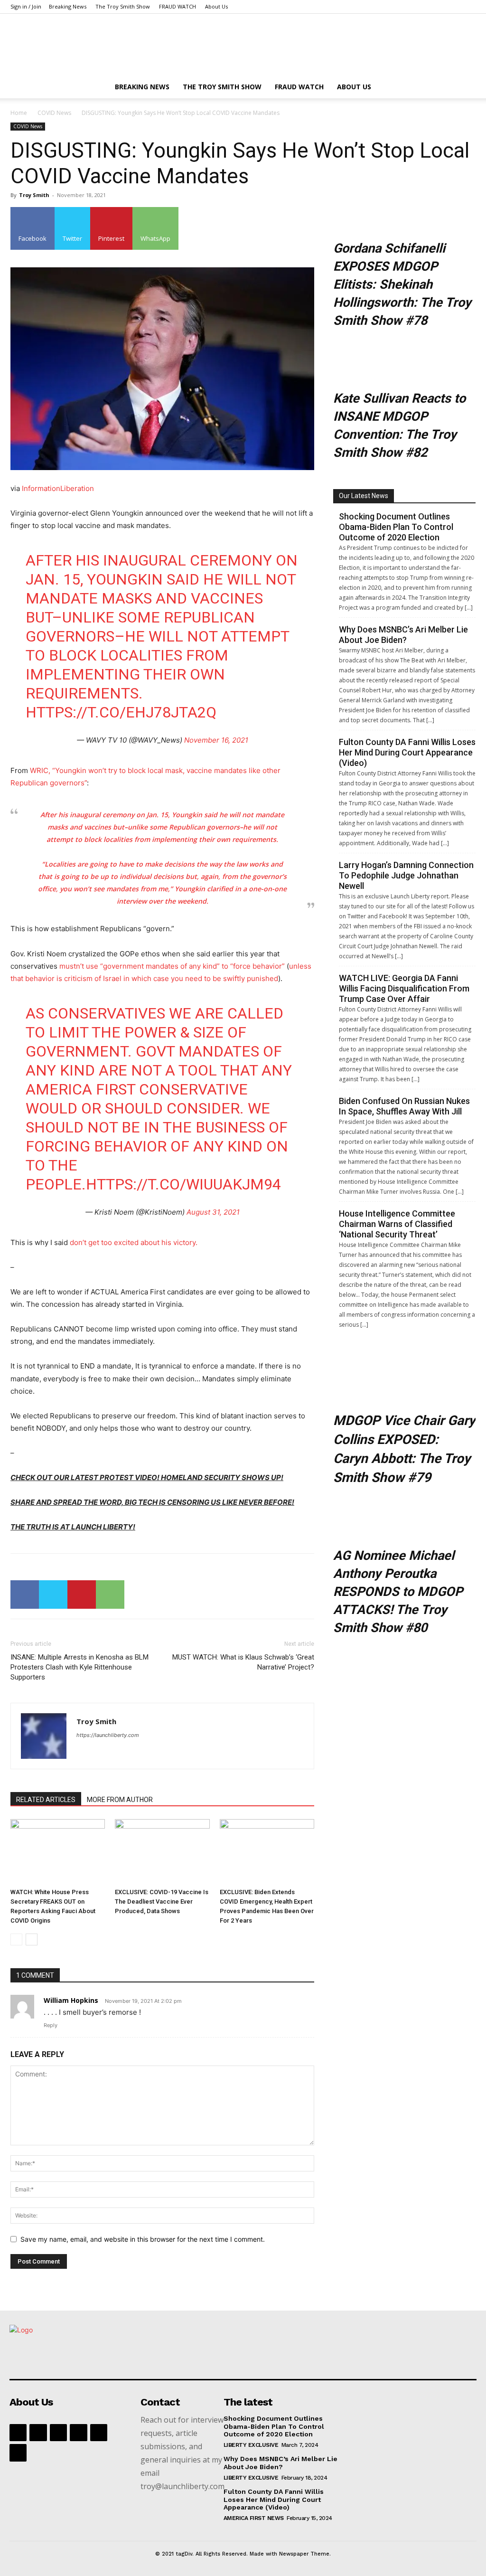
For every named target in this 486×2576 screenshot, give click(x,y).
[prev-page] (16, 1939)
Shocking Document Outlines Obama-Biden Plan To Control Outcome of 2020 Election (396, 527)
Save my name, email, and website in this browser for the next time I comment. (143, 2239)
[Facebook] (25, 1595)
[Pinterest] (82, 1595)
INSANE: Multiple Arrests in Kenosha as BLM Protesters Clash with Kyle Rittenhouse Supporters (79, 1667)
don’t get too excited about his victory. (134, 1242)
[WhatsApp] (110, 1595)
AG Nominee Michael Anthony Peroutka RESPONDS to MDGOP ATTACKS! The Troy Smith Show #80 (398, 1592)
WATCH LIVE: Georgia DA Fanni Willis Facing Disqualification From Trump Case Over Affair (404, 988)
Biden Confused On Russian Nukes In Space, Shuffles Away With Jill (404, 1106)
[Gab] (38, 2433)
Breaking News (68, 6)
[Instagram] (58, 2433)
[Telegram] (99, 2433)
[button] (464, 88)
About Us (216, 6)
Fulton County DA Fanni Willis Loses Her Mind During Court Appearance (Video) (407, 752)
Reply (51, 2025)
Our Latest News (364, 496)
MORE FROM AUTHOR (120, 1800)
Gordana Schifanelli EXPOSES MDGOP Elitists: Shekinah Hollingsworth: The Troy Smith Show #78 (402, 284)
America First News (254, 2518)
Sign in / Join (26, 6)
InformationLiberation (58, 488)
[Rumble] (78, 2433)
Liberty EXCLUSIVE (251, 2445)
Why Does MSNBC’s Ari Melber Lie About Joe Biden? (403, 635)
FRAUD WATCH (178, 6)
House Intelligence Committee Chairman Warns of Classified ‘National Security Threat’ (397, 1224)
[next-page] (32, 1939)
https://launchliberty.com (108, 1735)
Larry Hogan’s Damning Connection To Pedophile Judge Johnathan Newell (406, 875)
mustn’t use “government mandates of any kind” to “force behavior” (172, 966)
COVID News (54, 113)
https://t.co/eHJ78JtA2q (121, 712)
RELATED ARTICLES (46, 1800)
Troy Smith (34, 195)
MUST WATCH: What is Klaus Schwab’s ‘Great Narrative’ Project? (243, 1662)
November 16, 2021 (216, 740)
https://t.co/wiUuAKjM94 (183, 1184)
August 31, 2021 (213, 1212)
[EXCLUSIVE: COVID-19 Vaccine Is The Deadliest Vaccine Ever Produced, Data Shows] (162, 1852)
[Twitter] (53, 1595)
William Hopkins (71, 2000)
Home (19, 113)
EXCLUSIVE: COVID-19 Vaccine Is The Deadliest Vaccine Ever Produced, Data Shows (162, 1901)
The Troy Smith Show (123, 6)
